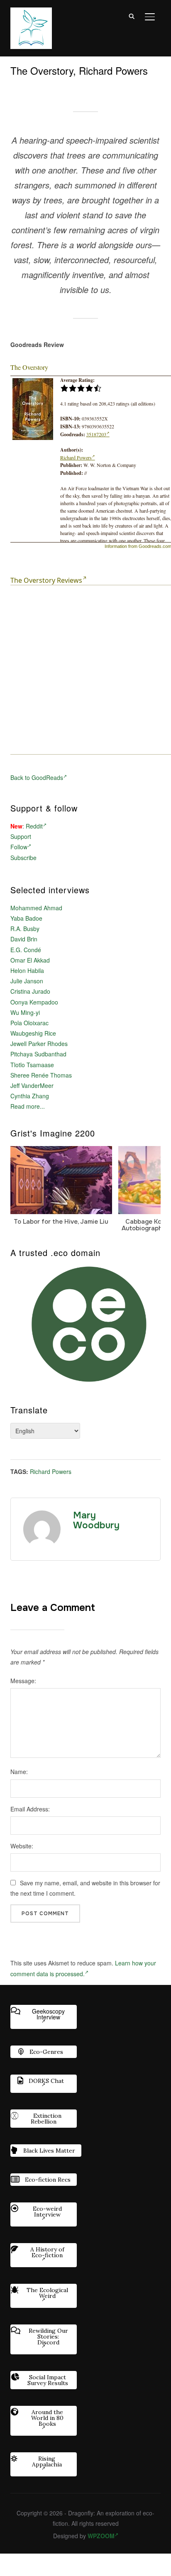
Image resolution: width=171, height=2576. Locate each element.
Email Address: (30, 1809)
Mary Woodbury (96, 1520)
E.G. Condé (26, 950)
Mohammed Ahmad (36, 908)
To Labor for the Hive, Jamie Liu (61, 1221)
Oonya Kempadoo (34, 1002)
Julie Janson (27, 981)
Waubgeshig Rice (33, 1033)
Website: (22, 1846)
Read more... (28, 1106)
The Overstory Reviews (46, 580)
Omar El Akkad (30, 960)
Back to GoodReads (37, 777)
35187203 (96, 434)
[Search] (132, 16)
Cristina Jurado (30, 991)
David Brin (24, 939)
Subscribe (23, 858)
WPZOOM (101, 2536)
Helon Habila (27, 970)
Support (21, 836)
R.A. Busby (25, 929)
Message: (23, 1681)
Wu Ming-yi (25, 1012)
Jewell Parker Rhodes (39, 1044)
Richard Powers (76, 457)
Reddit (34, 826)
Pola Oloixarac (29, 1023)
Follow (19, 847)
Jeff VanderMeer (32, 1085)
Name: (19, 1772)
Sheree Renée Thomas (41, 1075)
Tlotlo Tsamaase (32, 1065)
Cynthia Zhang (30, 1096)
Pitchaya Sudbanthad (38, 1054)
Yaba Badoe (26, 918)
